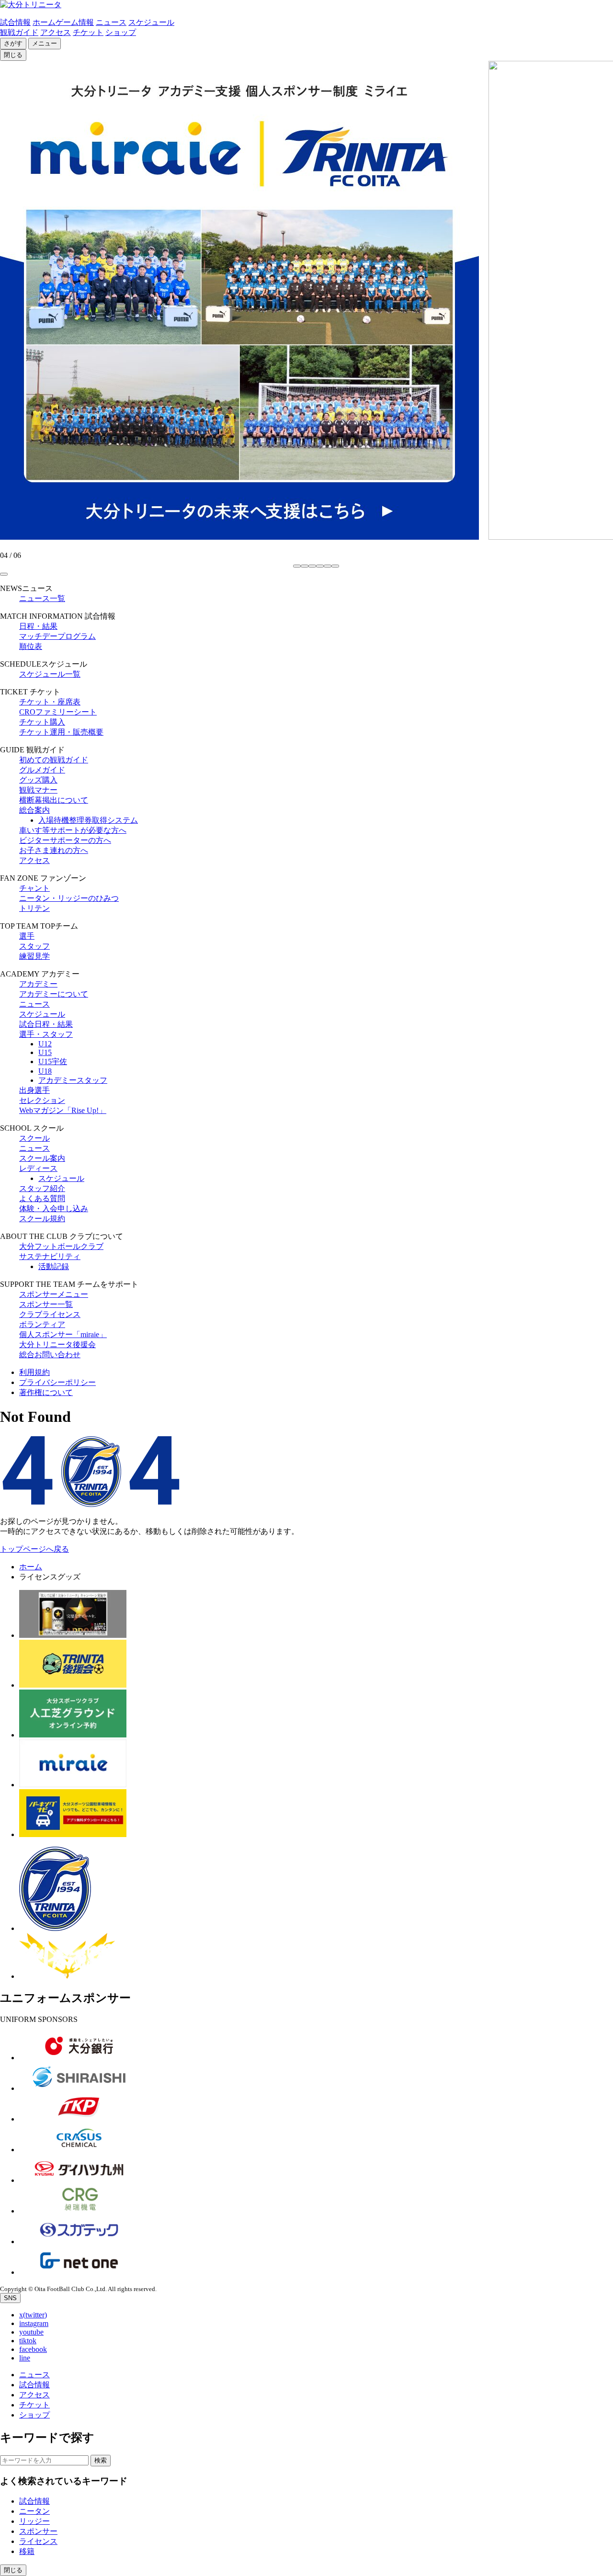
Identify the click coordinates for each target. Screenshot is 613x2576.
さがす (13, 43)
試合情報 (15, 22)
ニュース (111, 22)
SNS (10, 2298)
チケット (88, 32)
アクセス (56, 32)
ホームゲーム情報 (63, 22)
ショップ (121, 32)
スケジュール (151, 22)
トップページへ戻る (34, 1549)
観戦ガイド (19, 32)
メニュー (45, 43)
